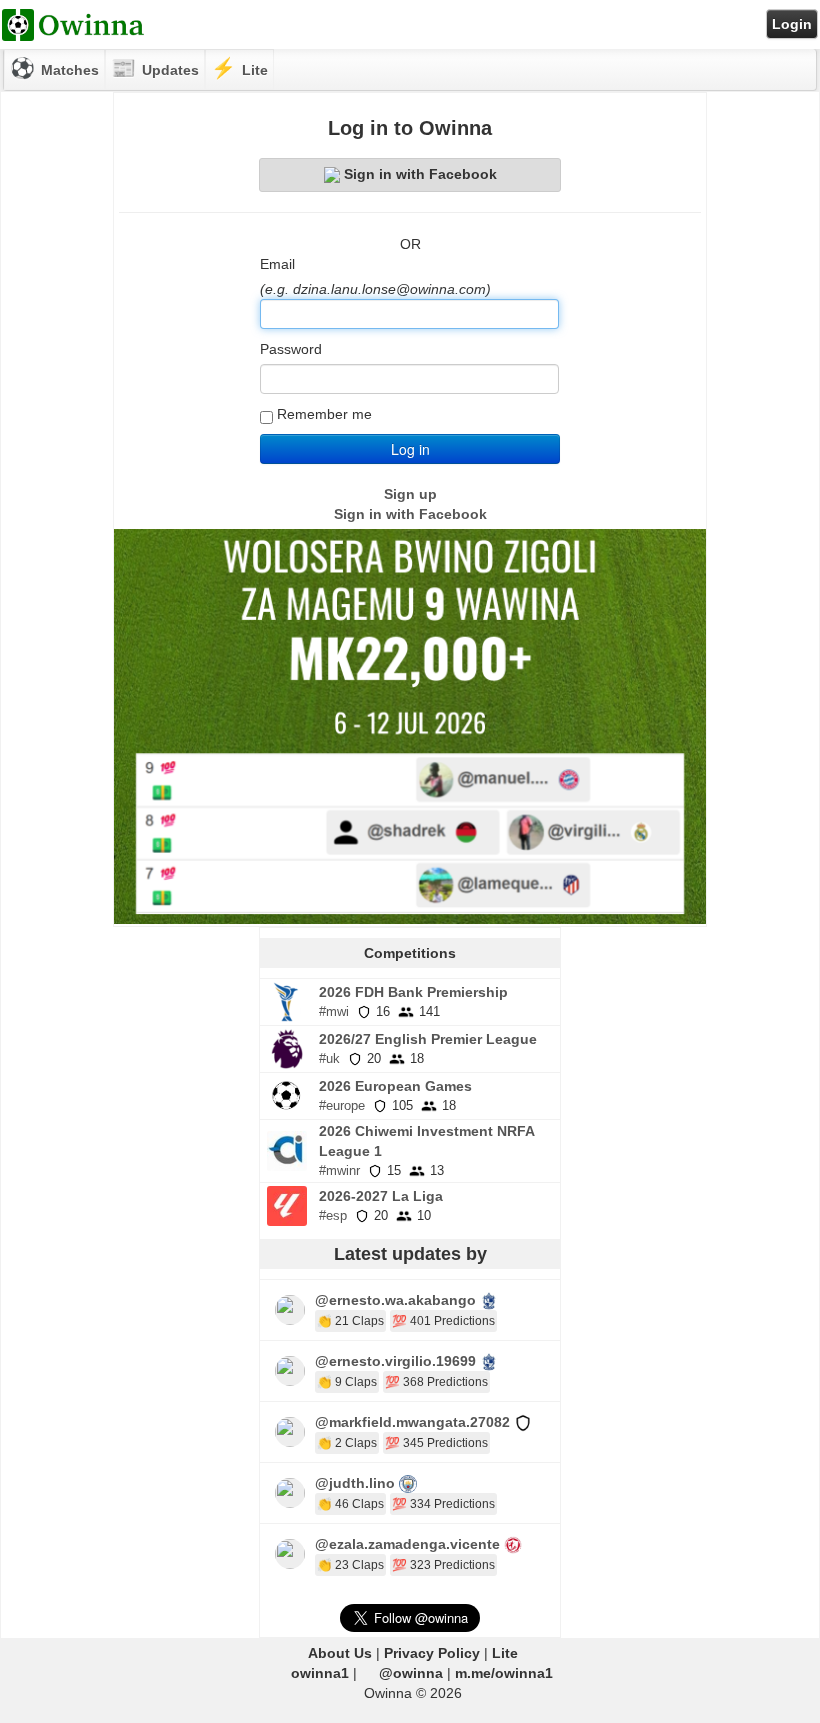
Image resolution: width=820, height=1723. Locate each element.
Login (792, 24)
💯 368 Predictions (436, 1382)
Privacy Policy (432, 1653)
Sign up (410, 494)
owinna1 (320, 1673)
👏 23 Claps (350, 1565)
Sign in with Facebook (420, 174)
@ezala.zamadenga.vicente (407, 1544)
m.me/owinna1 (504, 1673)
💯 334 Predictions (443, 1504)
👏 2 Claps (347, 1443)
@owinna (411, 1673)
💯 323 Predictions (443, 1565)
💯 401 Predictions (443, 1321)
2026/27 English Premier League (428, 1039)
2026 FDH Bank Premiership (413, 992)
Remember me (324, 414)
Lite (505, 1653)
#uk (329, 1058)
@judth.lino (355, 1483)
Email (277, 264)
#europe (342, 1105)
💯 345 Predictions (436, 1443)
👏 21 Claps (350, 1321)
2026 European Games (395, 1086)
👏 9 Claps (347, 1382)
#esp (333, 1215)
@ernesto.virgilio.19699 (395, 1361)
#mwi (334, 1011)
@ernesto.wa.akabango (395, 1300)
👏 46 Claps (350, 1504)
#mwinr (339, 1170)
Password (291, 349)
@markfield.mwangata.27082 (412, 1422)
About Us (340, 1653)
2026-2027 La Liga (381, 1196)
